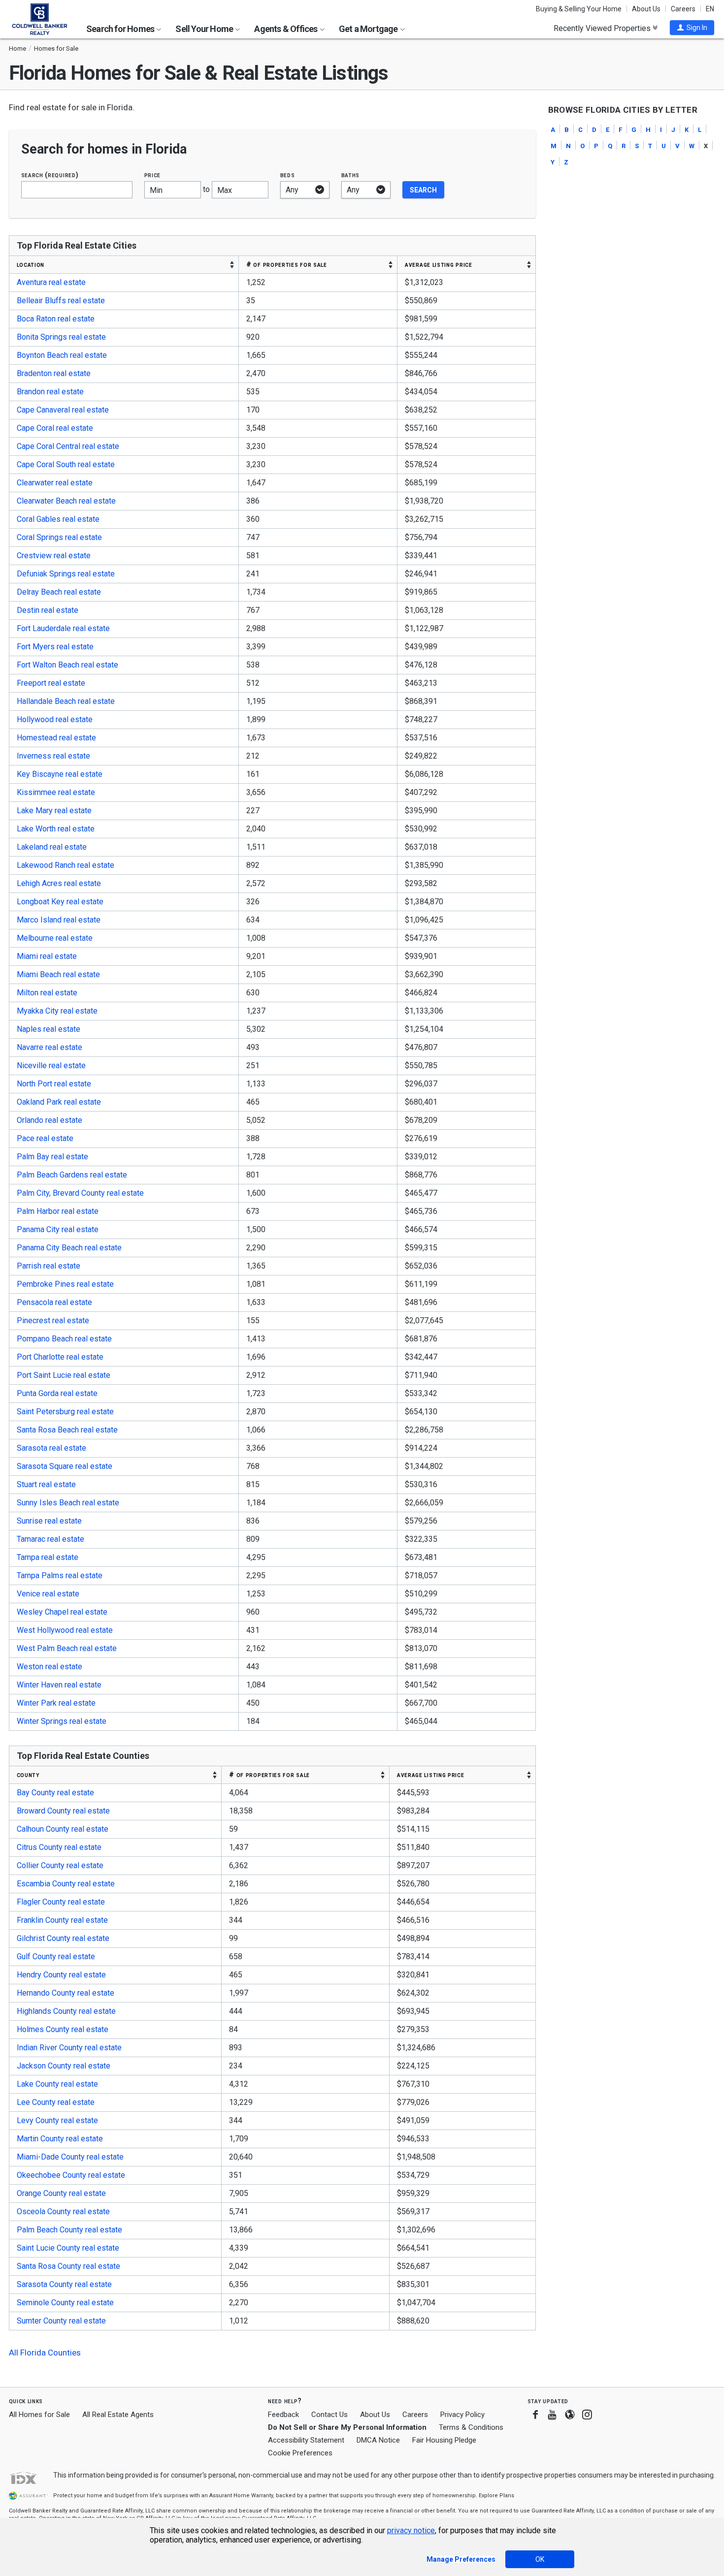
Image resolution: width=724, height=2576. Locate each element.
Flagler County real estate (61, 1902)
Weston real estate (49, 1667)
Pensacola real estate (54, 1302)
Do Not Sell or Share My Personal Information (347, 2427)
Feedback (283, 2415)
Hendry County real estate (61, 1975)
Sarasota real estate (51, 1448)
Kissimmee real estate (56, 792)
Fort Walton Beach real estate (67, 665)
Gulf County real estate (56, 1956)
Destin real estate (48, 610)
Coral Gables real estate (58, 519)
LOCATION (31, 264)
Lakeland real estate (52, 847)
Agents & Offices (286, 29)
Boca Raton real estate (56, 319)
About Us (646, 9)
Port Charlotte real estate (60, 1357)
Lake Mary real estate (54, 811)
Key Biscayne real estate (60, 774)
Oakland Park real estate (59, 1102)
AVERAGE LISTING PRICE (439, 264)
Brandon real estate (50, 392)
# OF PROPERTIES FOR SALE (287, 264)
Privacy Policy (462, 2415)
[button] (692, 28)
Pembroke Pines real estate (65, 1284)
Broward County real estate (63, 1811)
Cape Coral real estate (55, 428)
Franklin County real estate (62, 1920)
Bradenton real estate (54, 373)
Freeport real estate (51, 683)
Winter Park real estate (56, 1703)
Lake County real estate (57, 2084)
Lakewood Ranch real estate (66, 865)
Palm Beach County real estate (69, 2230)
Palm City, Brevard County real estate (80, 1193)
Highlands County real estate (66, 2011)
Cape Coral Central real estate (68, 446)
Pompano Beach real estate (64, 1339)
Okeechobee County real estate (71, 2175)
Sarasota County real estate (64, 2284)
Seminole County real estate (65, 2303)
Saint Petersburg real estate (65, 1412)
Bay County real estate (55, 1793)
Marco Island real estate (59, 920)
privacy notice (411, 2530)
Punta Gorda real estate (57, 1393)
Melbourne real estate (55, 938)
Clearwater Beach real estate (66, 501)
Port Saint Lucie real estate (64, 1375)
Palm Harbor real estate (58, 1211)
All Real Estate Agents (118, 2415)
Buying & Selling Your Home (579, 9)
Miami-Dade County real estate (70, 2157)
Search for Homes (121, 29)
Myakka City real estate (57, 1011)
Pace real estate (45, 1138)
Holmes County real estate (63, 2029)
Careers (683, 9)
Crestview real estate (54, 556)
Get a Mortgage (369, 29)
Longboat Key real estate (60, 902)
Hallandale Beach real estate (66, 701)
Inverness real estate (53, 756)
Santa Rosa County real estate (68, 2266)
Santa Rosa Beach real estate (67, 1430)
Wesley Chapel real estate (62, 1612)
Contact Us (329, 2415)
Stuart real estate (46, 1484)
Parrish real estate (49, 1266)
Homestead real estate (56, 738)
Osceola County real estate (63, 2211)
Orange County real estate (61, 2193)
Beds (288, 175)
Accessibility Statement (306, 2440)
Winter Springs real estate (62, 1721)
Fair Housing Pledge (444, 2440)
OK (540, 2559)
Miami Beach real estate (58, 974)
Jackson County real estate (64, 2066)
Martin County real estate (60, 2139)
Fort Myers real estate (55, 647)
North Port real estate (54, 1084)
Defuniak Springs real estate (66, 574)
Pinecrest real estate (53, 1320)
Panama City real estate (58, 1229)
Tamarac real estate (50, 1539)
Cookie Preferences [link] (300, 2453)
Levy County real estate (57, 2120)
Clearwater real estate (55, 483)
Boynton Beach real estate (62, 355)
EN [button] (710, 9)
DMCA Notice (378, 2440)
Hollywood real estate (55, 719)
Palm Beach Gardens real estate (72, 1175)
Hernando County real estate (66, 1993)
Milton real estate (47, 993)
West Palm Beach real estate (67, 1648)
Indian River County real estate (69, 2048)
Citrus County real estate (59, 1847)
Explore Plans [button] (496, 2496)
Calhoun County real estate (63, 1829)
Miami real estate (47, 956)
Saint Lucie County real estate (68, 2248)
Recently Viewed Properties (603, 28)
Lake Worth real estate (56, 829)
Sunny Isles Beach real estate (68, 1503)
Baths (351, 175)
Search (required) (50, 175)
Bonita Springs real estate (61, 337)
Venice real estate (48, 1594)
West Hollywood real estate (65, 1630)
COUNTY (28, 1775)
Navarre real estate (49, 1047)
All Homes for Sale (39, 2415)
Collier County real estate (60, 1865)
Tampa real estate (48, 1557)
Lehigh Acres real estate (59, 883)
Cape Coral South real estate (66, 464)
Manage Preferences (461, 2559)
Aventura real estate (51, 282)
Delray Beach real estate (59, 592)
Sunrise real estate (49, 1521)
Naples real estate (49, 1029)
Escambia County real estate (66, 1884)
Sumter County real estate (61, 2321)
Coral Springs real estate (59, 537)
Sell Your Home (205, 29)
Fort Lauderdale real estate (63, 628)
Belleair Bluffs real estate (61, 301)
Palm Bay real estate (52, 1157)
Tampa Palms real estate (60, 1575)
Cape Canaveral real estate (63, 410)
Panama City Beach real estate (69, 1248)
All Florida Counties (45, 2353)
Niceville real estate (51, 1065)
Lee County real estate (56, 2102)
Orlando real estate (49, 1120)
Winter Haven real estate (59, 1685)
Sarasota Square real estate (65, 1466)
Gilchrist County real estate (63, 1938)
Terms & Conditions (471, 2427)
